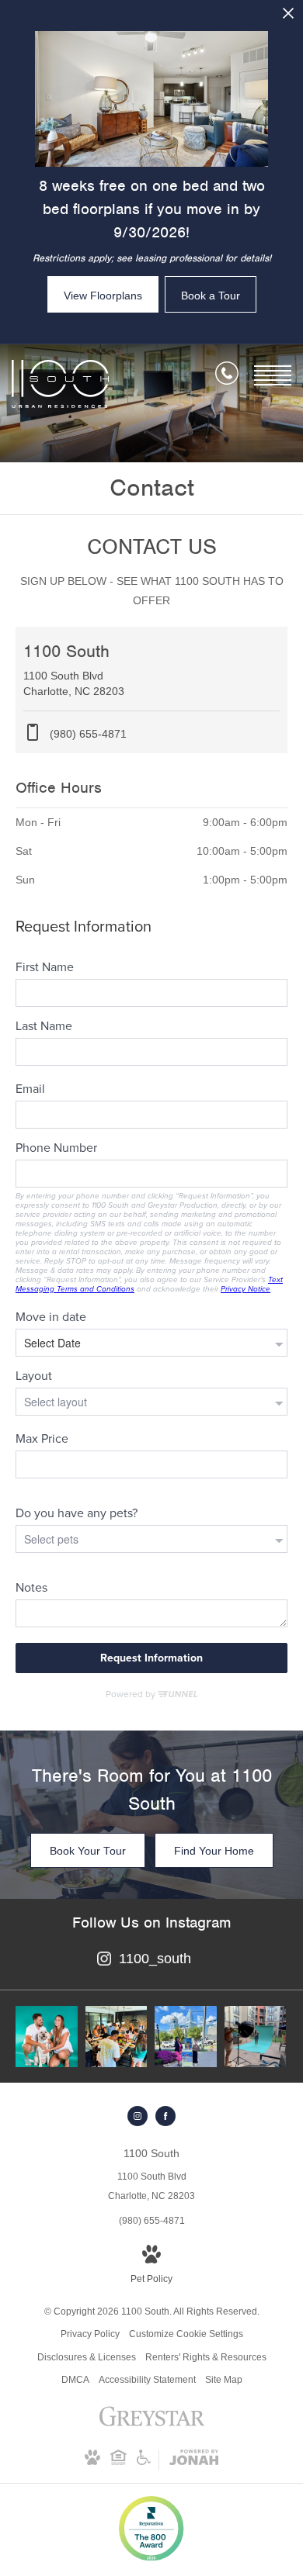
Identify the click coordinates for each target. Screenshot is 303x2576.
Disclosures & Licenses (87, 2357)
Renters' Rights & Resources (206, 2357)
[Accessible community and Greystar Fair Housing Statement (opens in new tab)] (144, 2462)
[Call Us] (227, 376)
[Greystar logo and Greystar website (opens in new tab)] (152, 2425)
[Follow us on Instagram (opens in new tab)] (138, 2116)
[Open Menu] (273, 375)
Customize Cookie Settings (186, 2334)
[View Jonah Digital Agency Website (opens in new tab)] (194, 2460)
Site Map (224, 2380)
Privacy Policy (90, 2334)
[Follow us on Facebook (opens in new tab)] (165, 2116)
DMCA (75, 2380)
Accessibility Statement (147, 2380)
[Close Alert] (288, 17)
